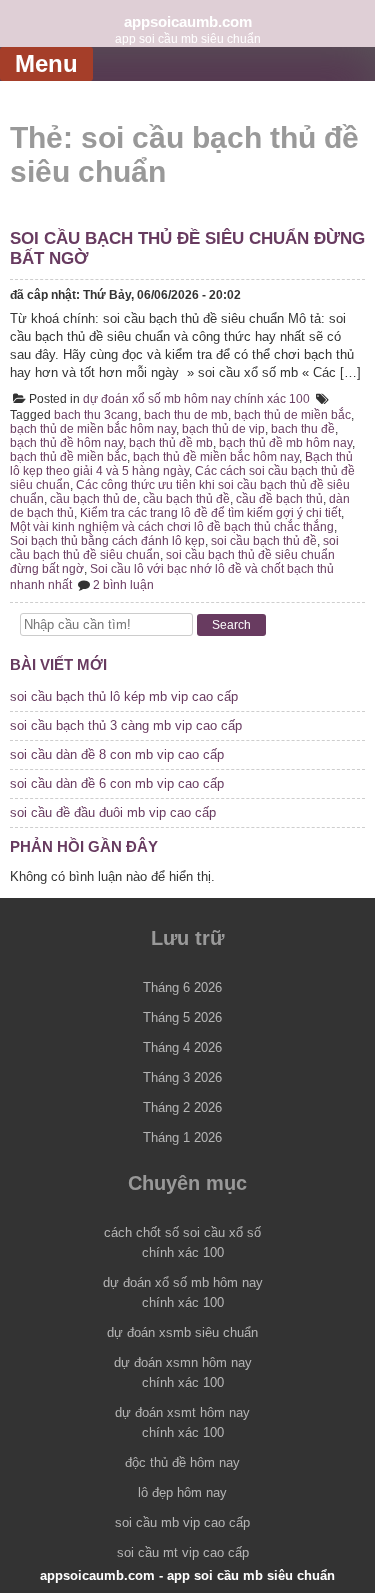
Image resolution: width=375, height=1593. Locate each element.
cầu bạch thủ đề (186, 499)
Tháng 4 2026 (182, 1047)
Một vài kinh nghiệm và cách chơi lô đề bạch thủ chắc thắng (172, 527)
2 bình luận (123, 585)
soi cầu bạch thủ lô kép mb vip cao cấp (124, 696)
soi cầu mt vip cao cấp (183, 1552)
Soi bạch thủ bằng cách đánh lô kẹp (107, 541)
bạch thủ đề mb (171, 443)
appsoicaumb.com (188, 21)
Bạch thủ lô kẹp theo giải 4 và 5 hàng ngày (181, 464)
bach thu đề (303, 429)
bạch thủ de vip (223, 429)
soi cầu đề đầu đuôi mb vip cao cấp (113, 812)
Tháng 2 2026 (182, 1107)
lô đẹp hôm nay (182, 1492)
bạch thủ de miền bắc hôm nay (93, 429)
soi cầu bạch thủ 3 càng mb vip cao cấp (126, 725)
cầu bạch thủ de (93, 499)
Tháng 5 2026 (182, 1017)
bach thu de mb (186, 415)
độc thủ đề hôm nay (182, 1462)
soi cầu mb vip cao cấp (182, 1522)
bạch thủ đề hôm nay (66, 443)
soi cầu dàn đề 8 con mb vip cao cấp (117, 754)
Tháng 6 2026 (182, 987)
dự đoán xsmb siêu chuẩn (182, 1332)
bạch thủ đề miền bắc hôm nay (216, 457)
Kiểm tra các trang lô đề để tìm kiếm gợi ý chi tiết (210, 513)
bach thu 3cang (96, 415)
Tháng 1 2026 (182, 1137)
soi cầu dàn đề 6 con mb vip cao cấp (117, 783)
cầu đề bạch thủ (279, 499)
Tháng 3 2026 (182, 1077)
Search (231, 625)
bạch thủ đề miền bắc (68, 457)
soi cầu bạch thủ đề (264, 541)
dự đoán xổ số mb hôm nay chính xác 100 (196, 399)
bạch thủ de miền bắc (292, 415)
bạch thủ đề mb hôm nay (285, 443)
